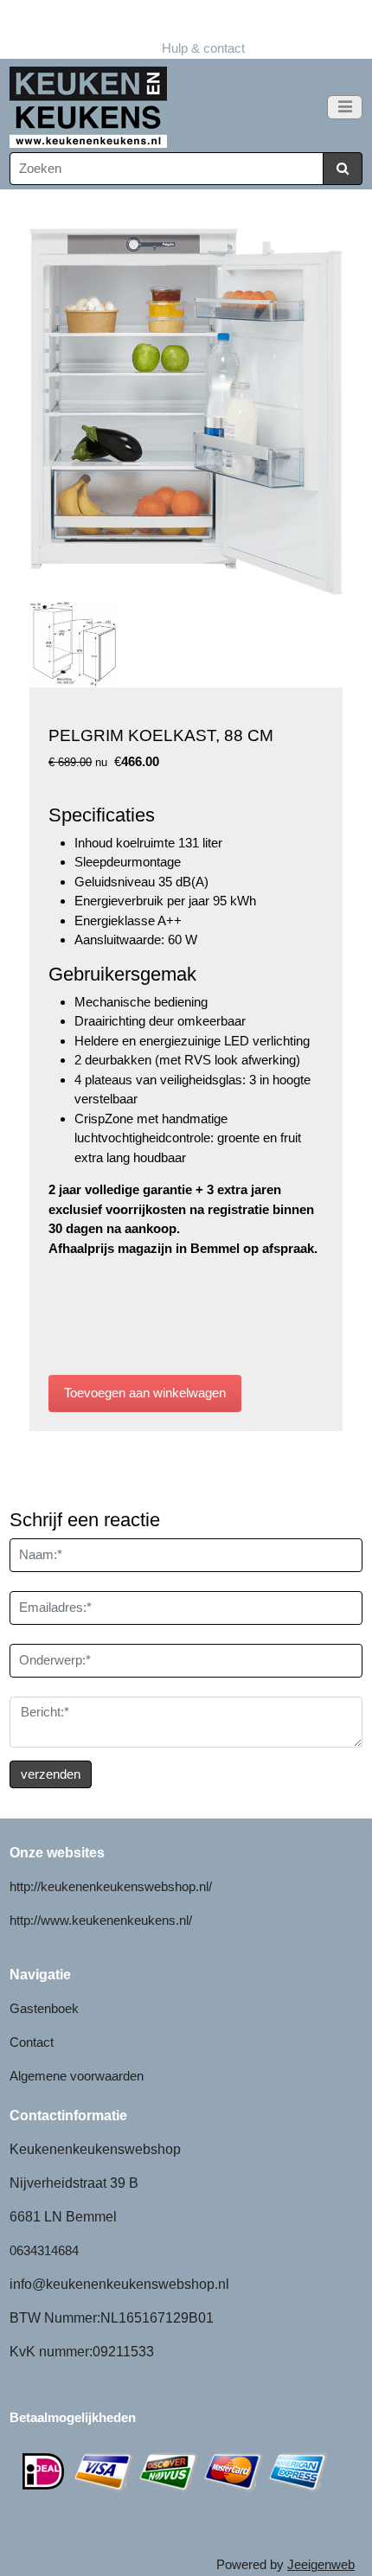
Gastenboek (44, 2008)
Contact (32, 2042)
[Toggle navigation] (345, 107)
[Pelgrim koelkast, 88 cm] (186, 412)
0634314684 (44, 2250)
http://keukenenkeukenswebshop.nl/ (111, 1886)
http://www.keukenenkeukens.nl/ (101, 1920)
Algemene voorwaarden (77, 2076)
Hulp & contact (186, 29)
